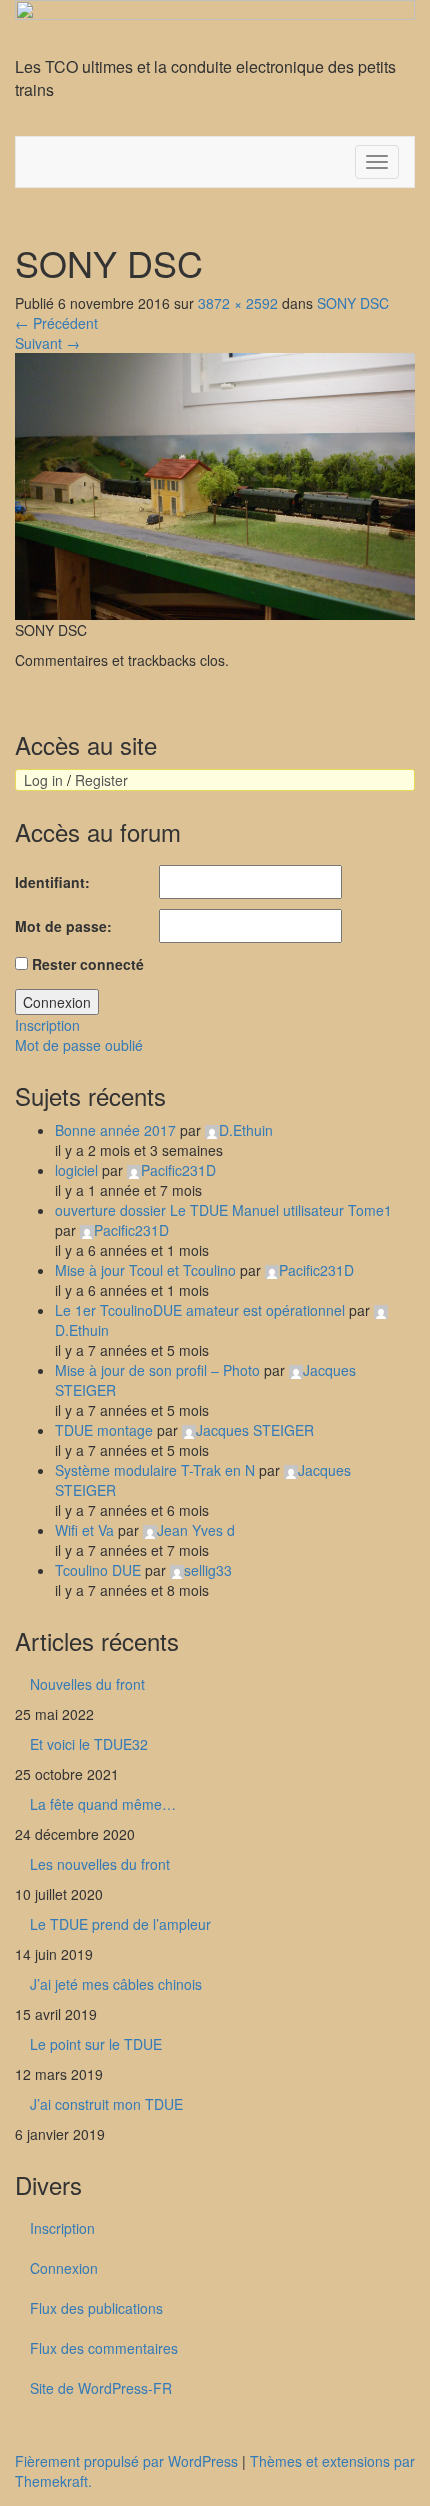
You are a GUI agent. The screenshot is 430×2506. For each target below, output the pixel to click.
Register (101, 780)
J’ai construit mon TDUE (106, 2104)
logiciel (76, 1170)
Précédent (56, 323)
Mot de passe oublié (79, 1045)
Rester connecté (88, 964)
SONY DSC (353, 303)
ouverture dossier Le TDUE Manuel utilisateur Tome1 (223, 1210)
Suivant (47, 343)
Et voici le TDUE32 (89, 1744)
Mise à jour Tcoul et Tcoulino (145, 1270)
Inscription (47, 1025)
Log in (43, 780)
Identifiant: (52, 882)
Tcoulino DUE (98, 1570)
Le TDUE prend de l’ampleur (120, 1924)
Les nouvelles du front (100, 1864)
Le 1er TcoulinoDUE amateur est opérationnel (200, 1310)
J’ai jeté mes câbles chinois (116, 1984)
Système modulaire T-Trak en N (155, 1470)
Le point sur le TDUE (96, 2044)
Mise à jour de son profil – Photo (157, 1370)
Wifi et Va (84, 1530)
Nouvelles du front (87, 1684)
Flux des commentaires (104, 2348)
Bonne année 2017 (115, 1130)
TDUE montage (104, 1430)
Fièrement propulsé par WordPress (126, 2461)
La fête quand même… (103, 1804)
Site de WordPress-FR (101, 2388)
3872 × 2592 (238, 303)
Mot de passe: (63, 926)
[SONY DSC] (215, 484)
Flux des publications (96, 2308)
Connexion (57, 1002)
